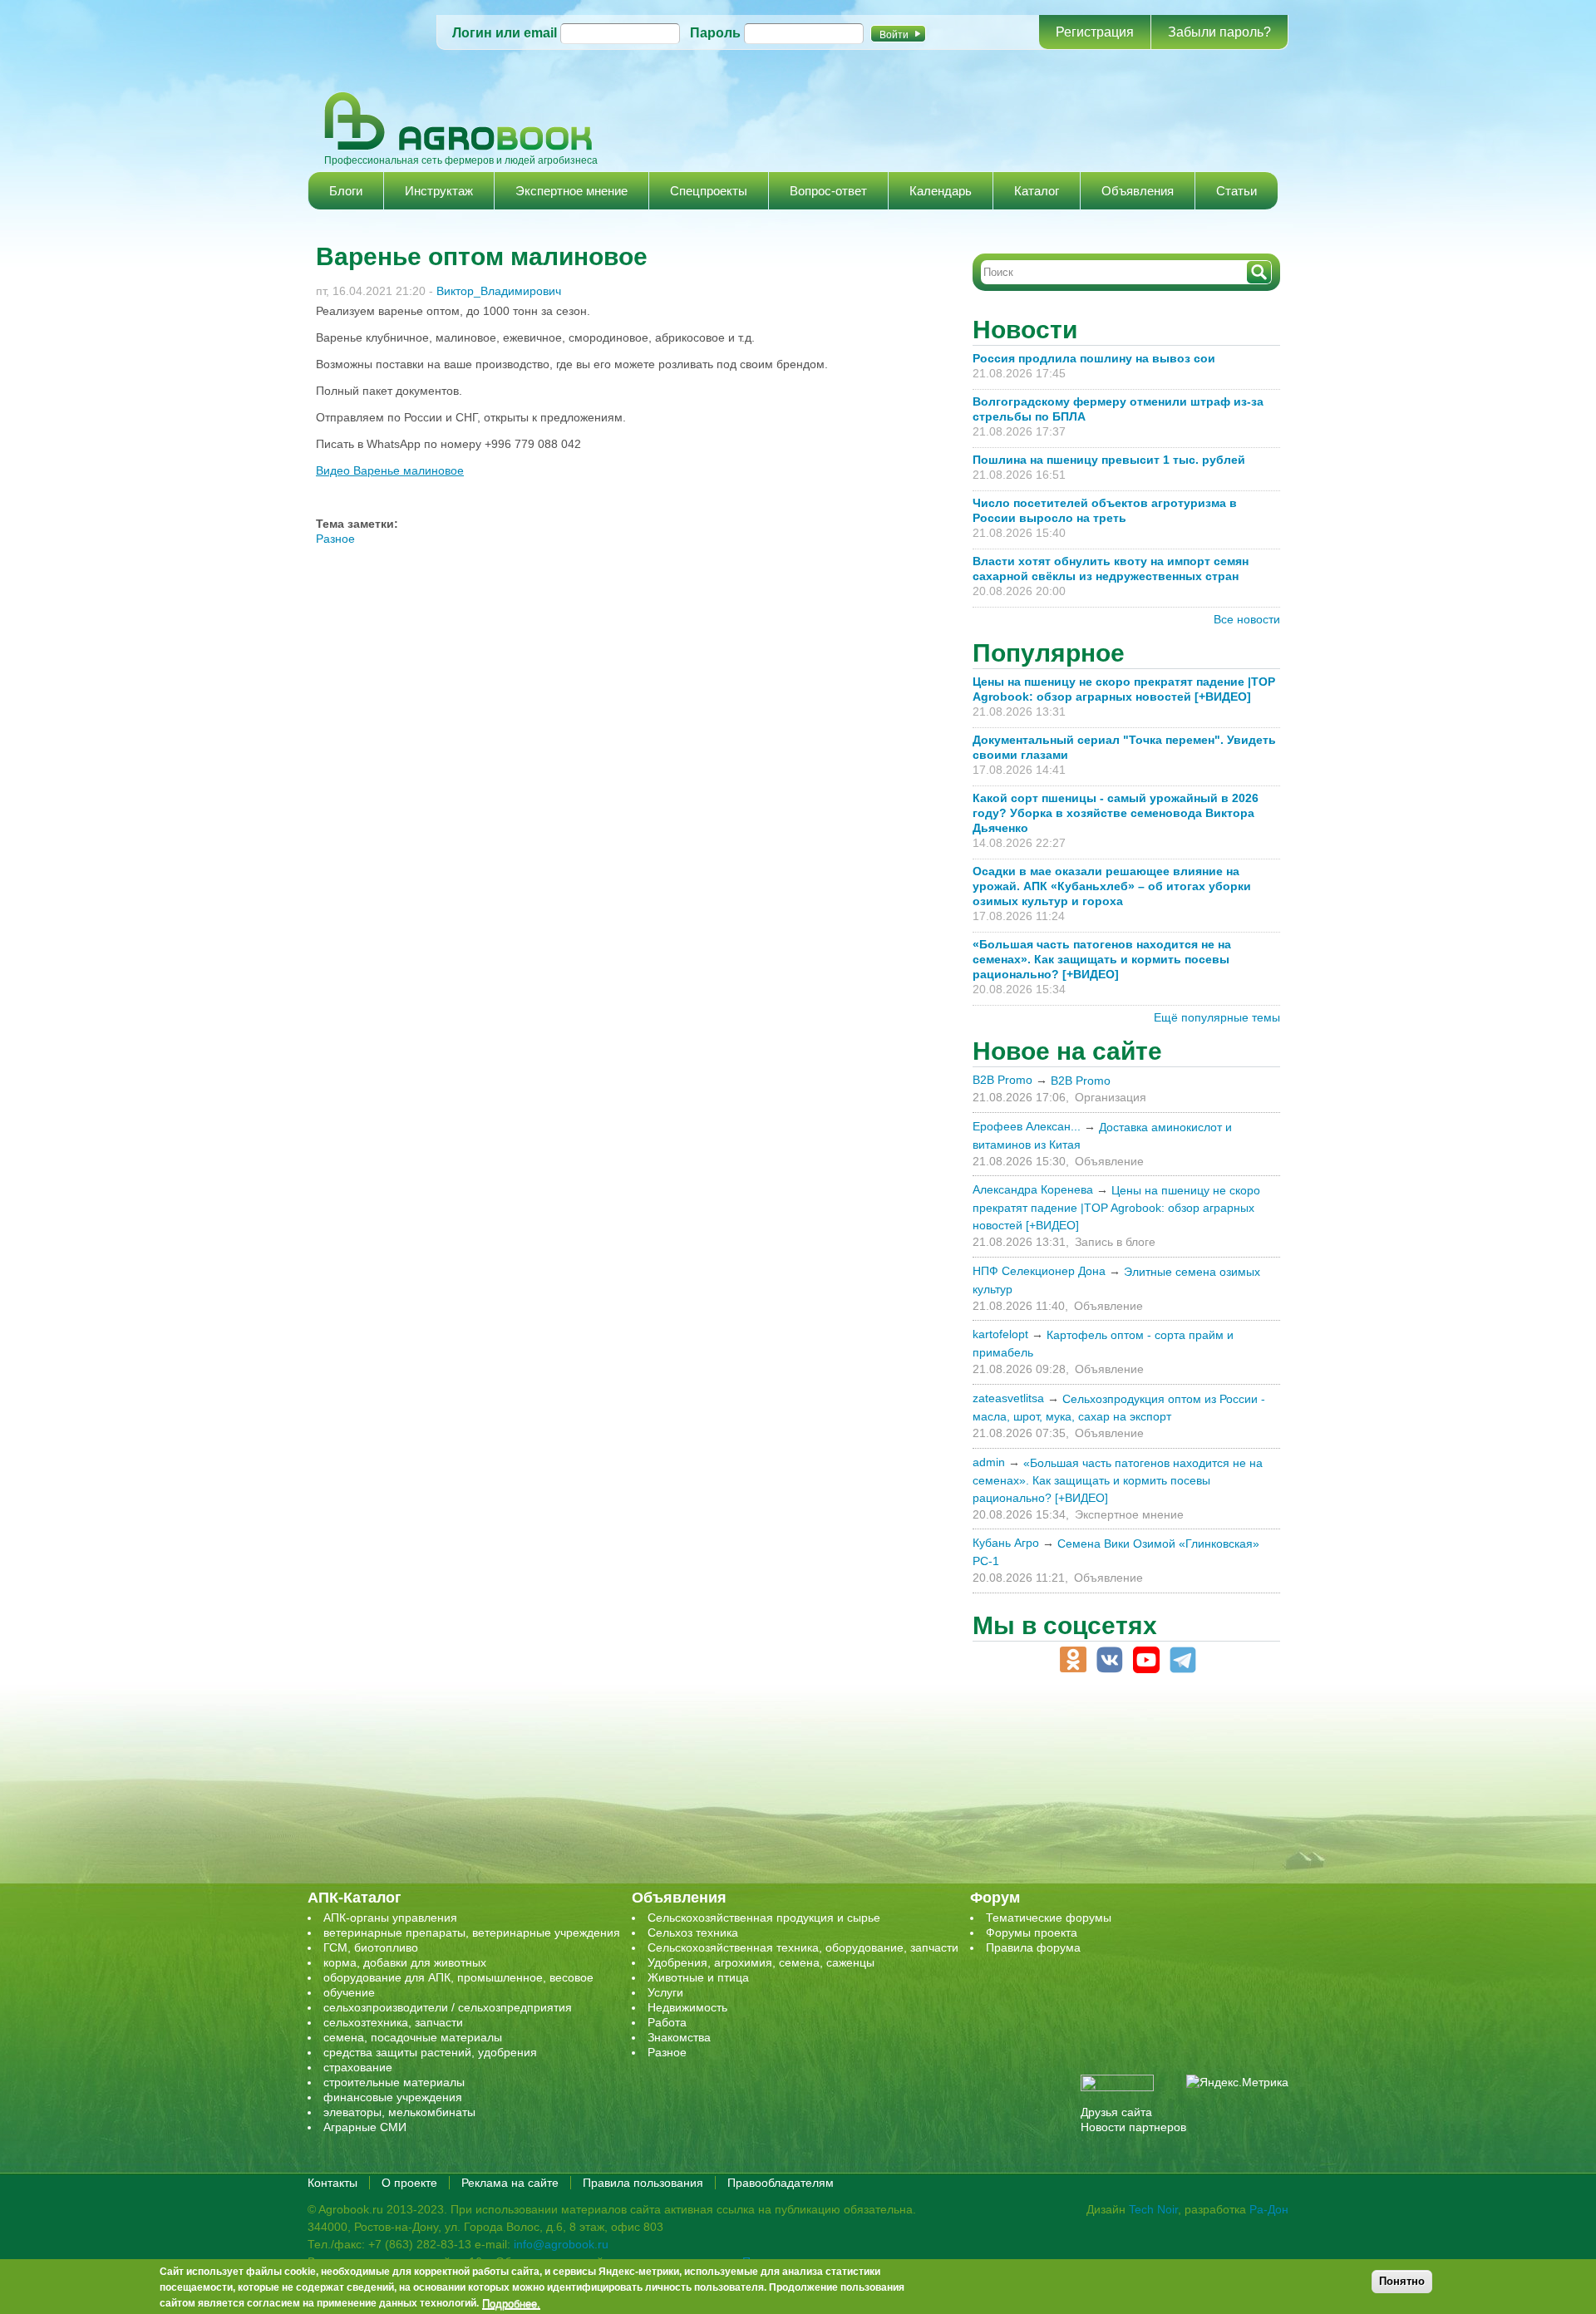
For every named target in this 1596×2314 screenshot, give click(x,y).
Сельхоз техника (693, 1932)
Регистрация (1095, 32)
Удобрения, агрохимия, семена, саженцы (761, 1962)
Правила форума (1033, 1947)
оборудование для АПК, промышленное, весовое (458, 1977)
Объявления (1138, 191)
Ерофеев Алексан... (1027, 1126)
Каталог (1037, 191)
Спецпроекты (709, 191)
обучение (349, 1992)
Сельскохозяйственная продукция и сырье (764, 1918)
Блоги (346, 191)
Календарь (941, 191)
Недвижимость (687, 2007)
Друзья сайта (1116, 2112)
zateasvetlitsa (1008, 1398)
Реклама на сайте (510, 2183)
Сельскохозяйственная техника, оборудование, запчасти (803, 1947)
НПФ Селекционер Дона (1039, 1271)
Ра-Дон (1269, 2209)
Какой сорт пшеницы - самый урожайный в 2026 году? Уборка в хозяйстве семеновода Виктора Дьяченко (1116, 813)
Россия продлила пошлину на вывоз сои (1094, 358)
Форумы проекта (1032, 1932)
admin (989, 1462)
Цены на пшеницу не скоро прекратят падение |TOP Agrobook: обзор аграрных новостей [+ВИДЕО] (1116, 1208)
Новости (1025, 330)
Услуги (665, 1992)
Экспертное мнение (571, 191)
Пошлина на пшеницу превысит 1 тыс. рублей (1116, 460)
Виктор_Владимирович (499, 291)
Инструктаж (439, 191)
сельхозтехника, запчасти (393, 2022)
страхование (358, 2067)
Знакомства (679, 2037)
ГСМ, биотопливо (371, 1947)
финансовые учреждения (393, 2097)
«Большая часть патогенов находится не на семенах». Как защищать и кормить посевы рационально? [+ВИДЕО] (1102, 959)
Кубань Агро (1006, 1543)
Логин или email (505, 33)
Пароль (715, 33)
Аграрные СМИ (365, 2127)
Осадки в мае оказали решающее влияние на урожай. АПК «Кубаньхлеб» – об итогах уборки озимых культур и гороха (1112, 886)
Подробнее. (511, 2303)
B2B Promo (1002, 1080)
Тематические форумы (1049, 1918)
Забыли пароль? (1219, 32)
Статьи (1236, 191)
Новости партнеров (1133, 2127)
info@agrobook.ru (561, 2244)
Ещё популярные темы (1217, 1017)
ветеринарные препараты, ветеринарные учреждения (472, 1932)
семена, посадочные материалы (413, 2037)
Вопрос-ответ (828, 191)
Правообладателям (781, 2183)
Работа (667, 2022)
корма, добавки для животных (405, 1962)
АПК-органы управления (390, 1918)
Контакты (332, 2183)
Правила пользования (643, 2183)
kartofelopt (1000, 1334)
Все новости (1247, 619)
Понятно (1402, 2281)
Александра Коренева (1033, 1189)
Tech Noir (1153, 2209)
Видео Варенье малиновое (390, 470)
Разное (335, 539)
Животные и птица (698, 1977)
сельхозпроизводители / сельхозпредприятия (448, 2007)
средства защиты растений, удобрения (430, 2052)
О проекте (409, 2183)
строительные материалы (394, 2082)
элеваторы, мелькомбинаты (399, 2112)
